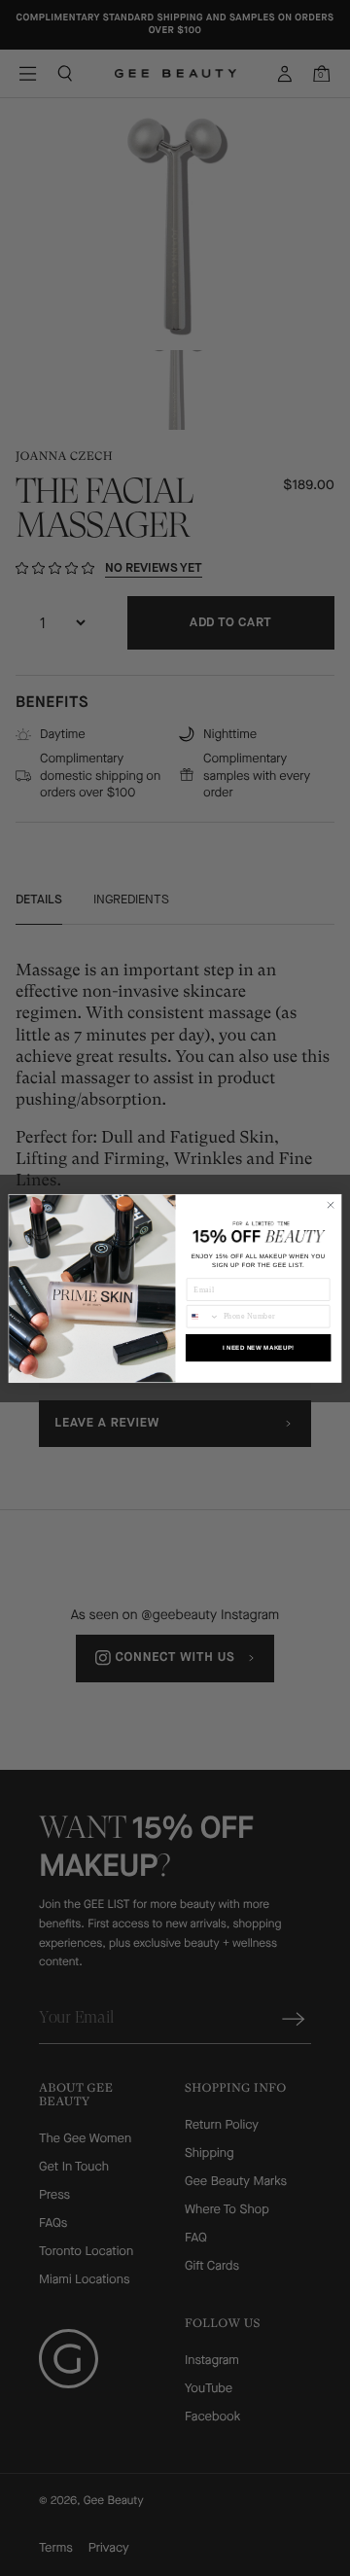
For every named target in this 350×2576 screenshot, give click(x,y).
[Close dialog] (330, 1204)
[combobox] (203, 1316)
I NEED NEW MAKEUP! (259, 1347)
